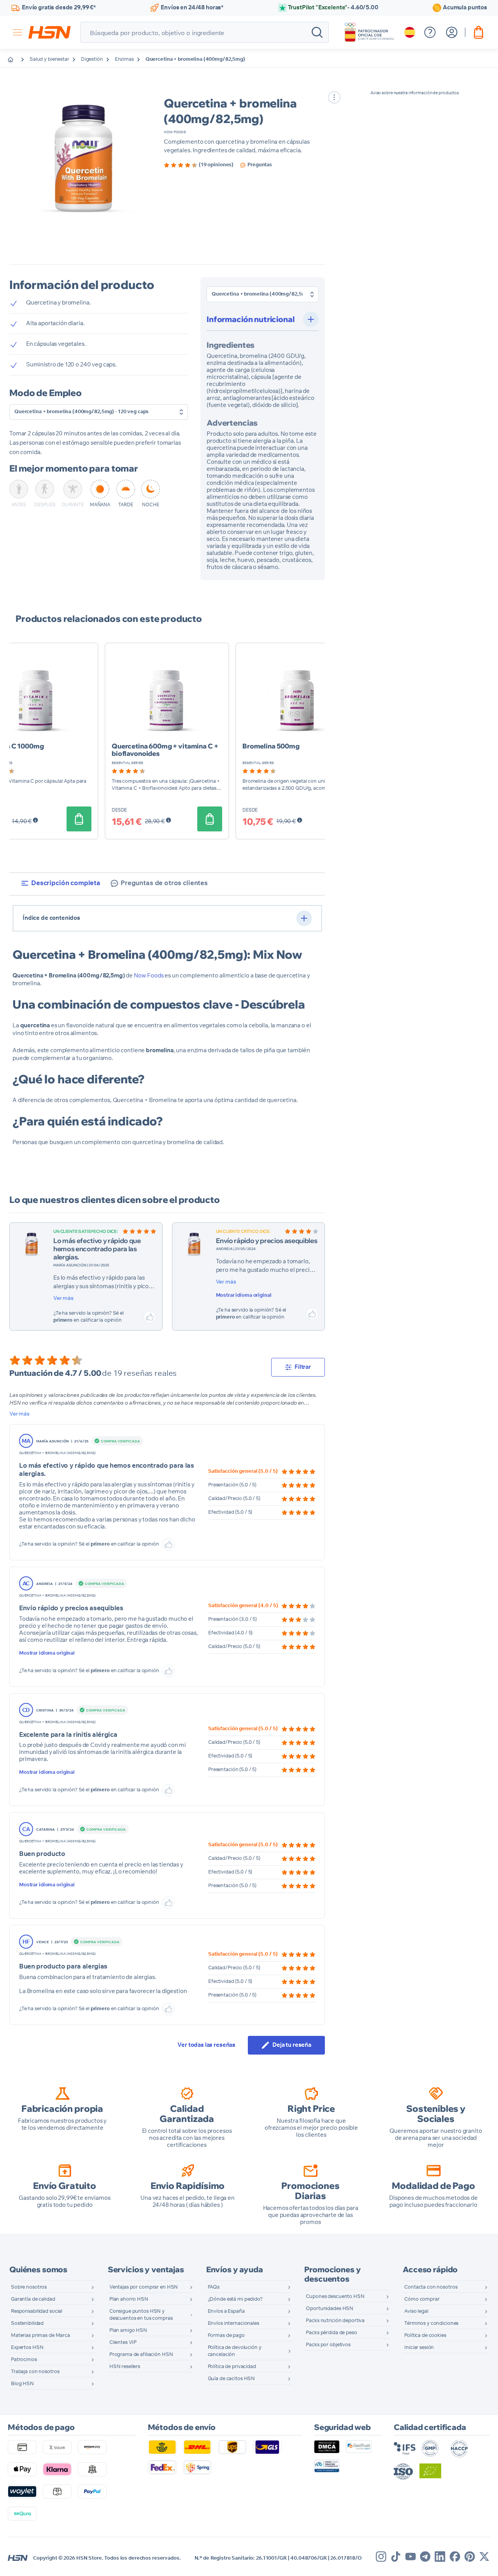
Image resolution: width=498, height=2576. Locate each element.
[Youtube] (410, 2557)
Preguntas (260, 165)
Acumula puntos (465, 8)
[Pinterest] (470, 2557)
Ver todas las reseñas (206, 2045)
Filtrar (303, 1367)
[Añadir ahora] (79, 819)
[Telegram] (425, 2557)
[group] (199, 165)
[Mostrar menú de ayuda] (430, 32)
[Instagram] (381, 2557)
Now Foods (175, 132)
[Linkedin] (440, 2557)
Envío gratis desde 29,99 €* (59, 8)
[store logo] (50, 32)
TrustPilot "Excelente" (333, 8)
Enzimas (124, 59)
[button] (83, 161)
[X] (484, 2557)
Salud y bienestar (49, 59)
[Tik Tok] (396, 2557)
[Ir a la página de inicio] (16, 60)
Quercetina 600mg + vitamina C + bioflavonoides (165, 750)
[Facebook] (455, 2557)
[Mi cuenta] (452, 32)
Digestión (92, 59)
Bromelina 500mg (271, 746)
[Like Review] (150, 1317)
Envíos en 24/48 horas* (192, 8)
